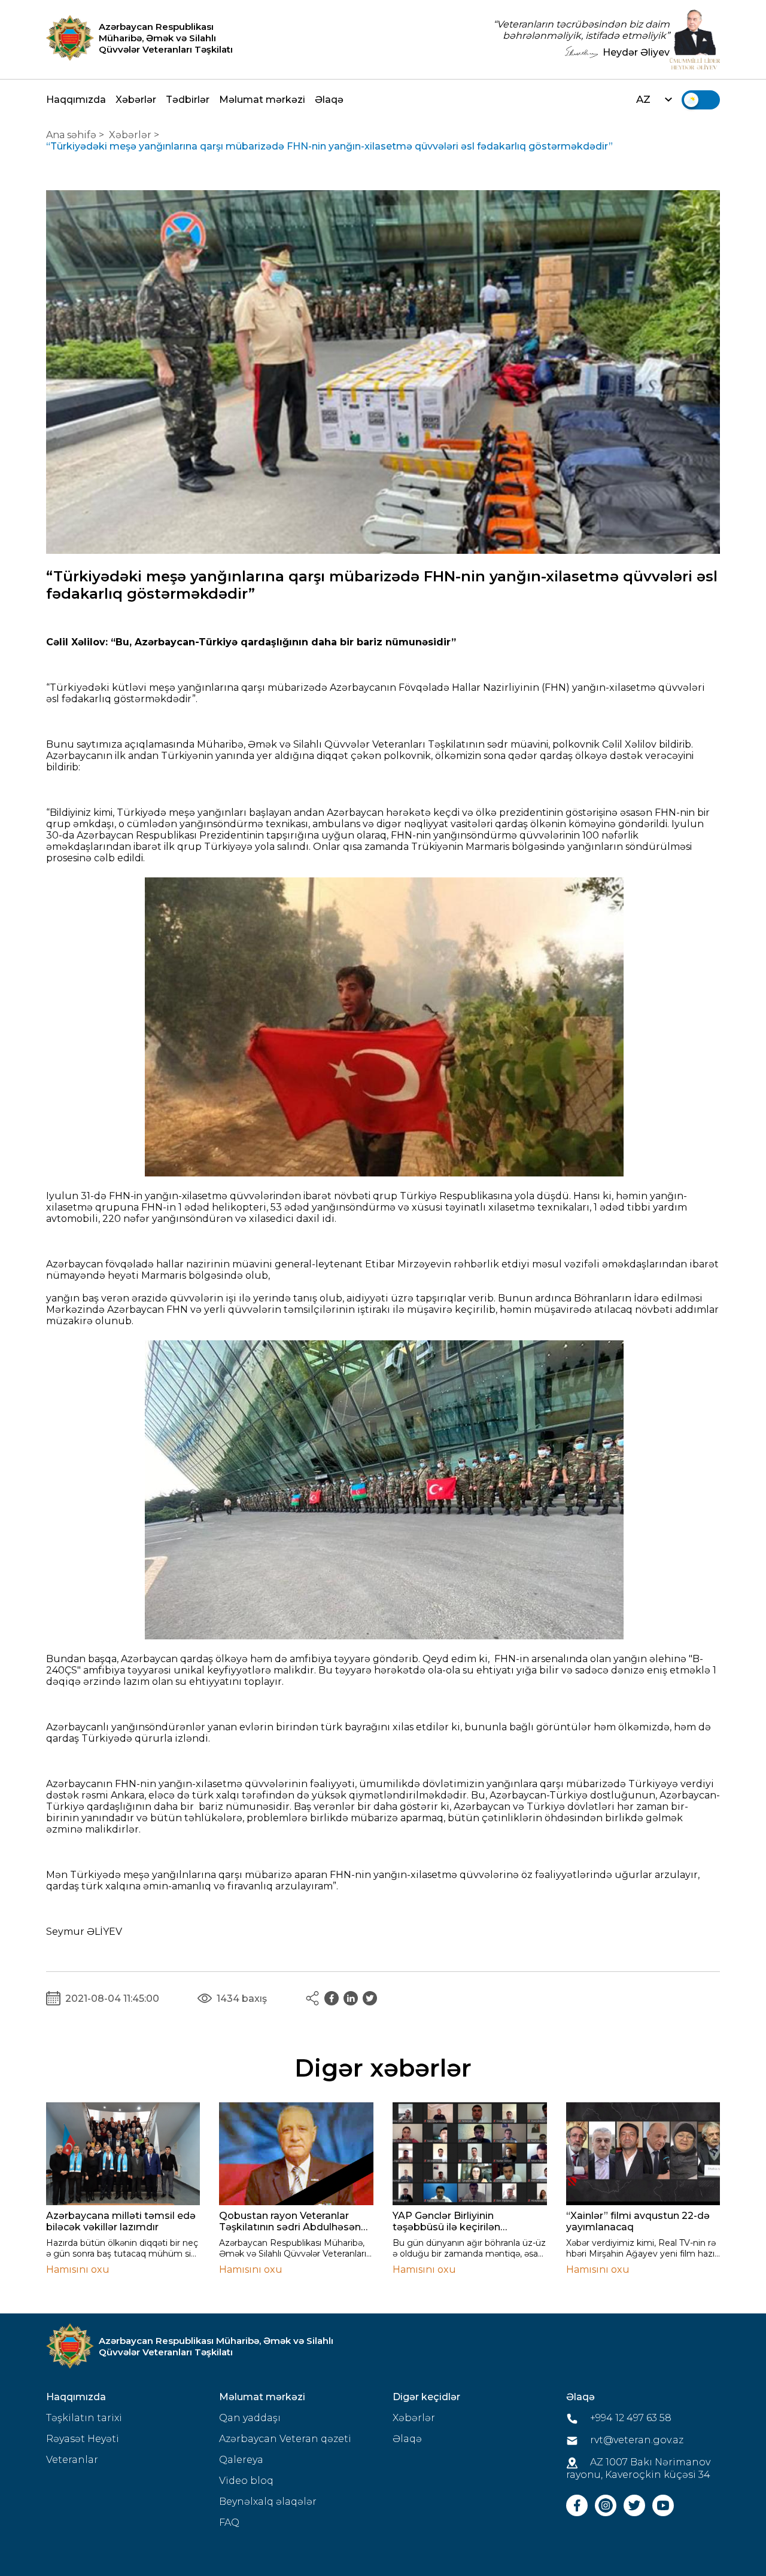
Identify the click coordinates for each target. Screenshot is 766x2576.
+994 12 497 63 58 (630, 2418)
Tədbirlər (188, 100)
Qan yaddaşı (250, 2418)
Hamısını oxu (78, 2269)
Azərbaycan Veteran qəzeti (285, 2439)
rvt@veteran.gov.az (636, 2440)
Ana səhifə (71, 135)
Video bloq (246, 2481)
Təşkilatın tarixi (84, 2418)
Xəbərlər (136, 100)
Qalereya (241, 2460)
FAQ (229, 2522)
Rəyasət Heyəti (83, 2439)
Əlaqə (329, 100)
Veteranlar (72, 2460)
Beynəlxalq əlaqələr (268, 2502)
